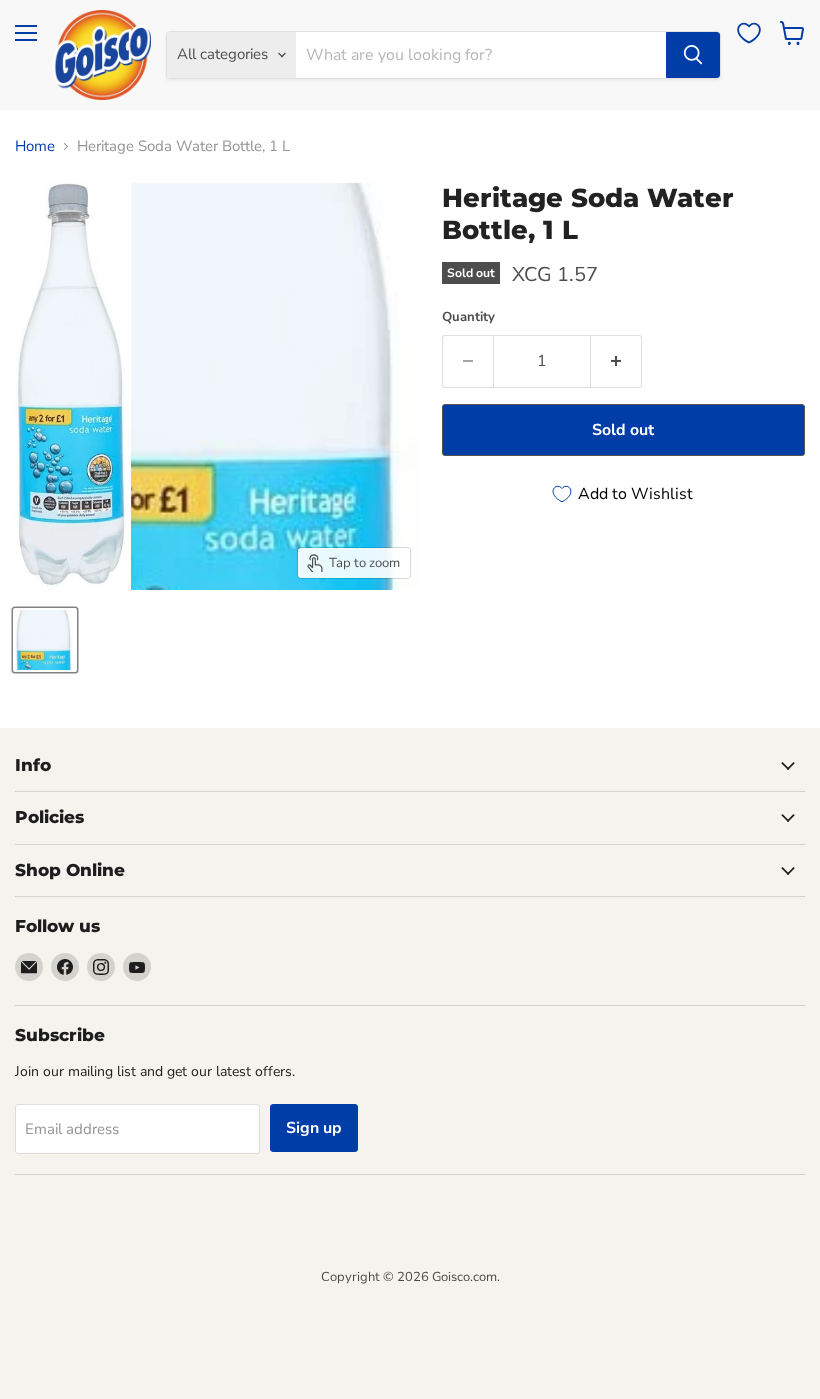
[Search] (693, 55)
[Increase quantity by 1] (616, 361)
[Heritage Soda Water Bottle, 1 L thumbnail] (45, 640)
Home (35, 146)
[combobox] (481, 55)
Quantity (468, 317)
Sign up (314, 1128)
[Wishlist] (749, 33)
